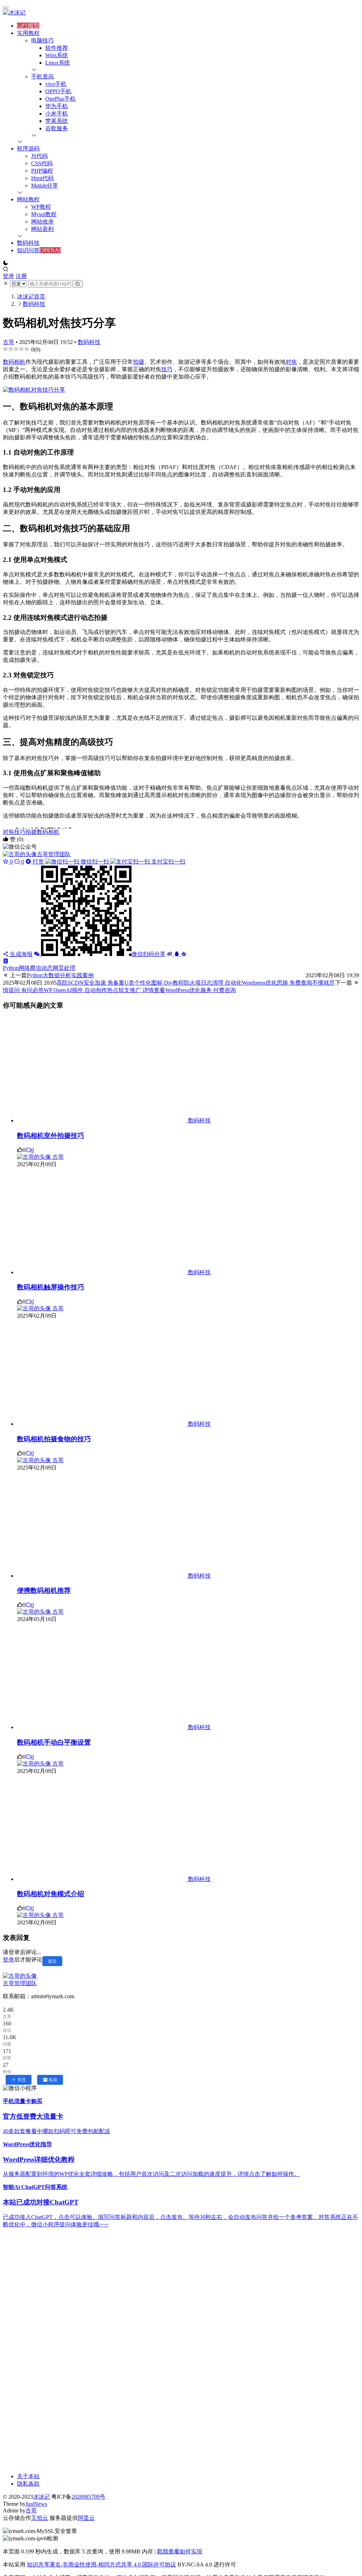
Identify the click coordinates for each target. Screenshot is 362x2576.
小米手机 (57, 114)
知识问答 (28, 250)
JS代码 (39, 156)
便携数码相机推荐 (44, 1590)
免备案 (90, 983)
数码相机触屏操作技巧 (51, 1287)
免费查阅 (277, 983)
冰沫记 (41, 2497)
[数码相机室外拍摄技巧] (103, 1120)
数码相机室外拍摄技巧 (51, 1136)
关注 (22, 2080)
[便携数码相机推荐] (103, 1576)
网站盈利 (42, 229)
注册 (21, 276)
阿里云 (86, 2518)
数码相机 (14, 362)
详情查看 (136, 990)
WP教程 (41, 207)
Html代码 (42, 178)
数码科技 (28, 243)
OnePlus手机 (60, 99)
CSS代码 (42, 163)
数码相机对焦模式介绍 (51, 1894)
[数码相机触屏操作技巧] (103, 1272)
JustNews (36, 2504)
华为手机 (57, 106)
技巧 (167, 369)
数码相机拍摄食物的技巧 (54, 1439)
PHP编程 (42, 171)
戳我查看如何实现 (180, 2551)
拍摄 (139, 362)
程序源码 (28, 149)
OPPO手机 (58, 91)
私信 (53, 2080)
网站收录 (42, 222)
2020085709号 (88, 2497)
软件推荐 (57, 48)
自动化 (213, 983)
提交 (52, 1961)
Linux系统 (58, 63)
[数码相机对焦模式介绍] (103, 1879)
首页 (31, 296)
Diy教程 (154, 983)
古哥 (8, 342)
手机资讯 (42, 76)
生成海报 (21, 954)
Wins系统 (57, 55)
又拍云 (40, 2518)
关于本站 (28, 2476)
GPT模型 (28, 26)
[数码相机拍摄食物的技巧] (103, 1424)
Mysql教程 (44, 214)
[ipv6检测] (181, 2539)
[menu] (6, 8)
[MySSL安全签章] (181, 2531)
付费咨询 (200, 990)
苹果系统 (57, 121)
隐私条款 (28, 2484)
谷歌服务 (57, 128)
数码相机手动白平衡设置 (54, 1742)
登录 (8, 276)
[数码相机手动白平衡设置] (103, 1727)
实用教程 (28, 33)
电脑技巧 (42, 40)
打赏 (108, 862)
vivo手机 (56, 84)
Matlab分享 (45, 186)
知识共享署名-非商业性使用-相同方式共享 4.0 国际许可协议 (101, 2565)
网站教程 (28, 199)
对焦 (291, 362)
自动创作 (75, 990)
